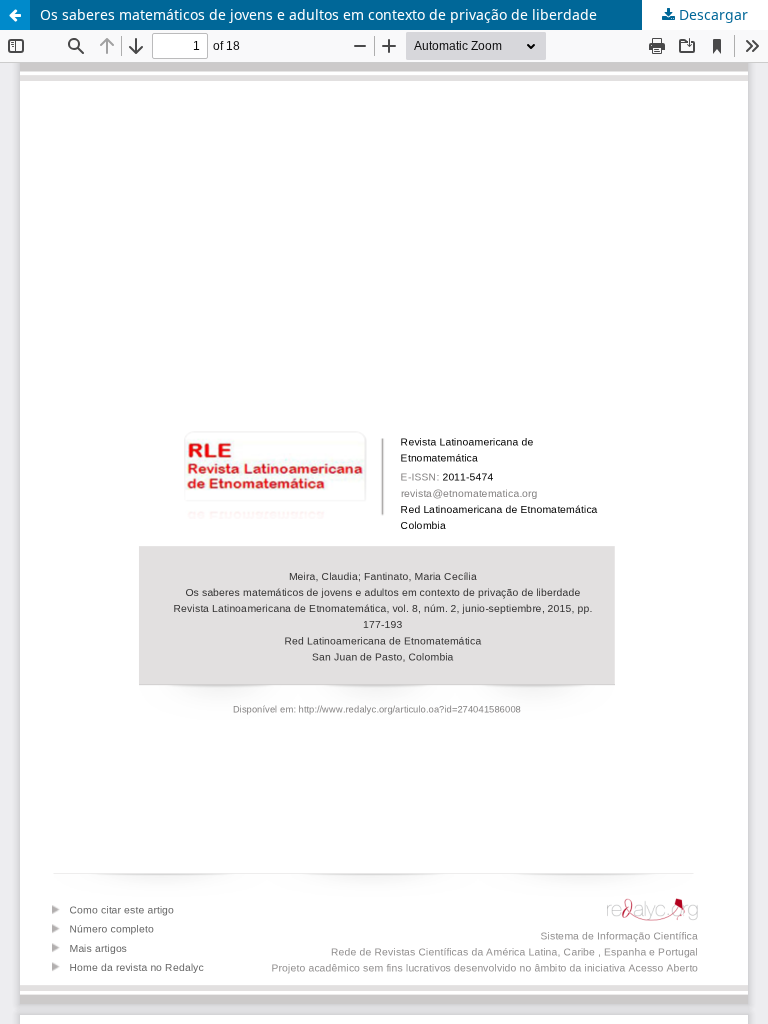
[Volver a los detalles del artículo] (15, 15)
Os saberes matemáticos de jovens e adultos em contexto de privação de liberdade (318, 14)
